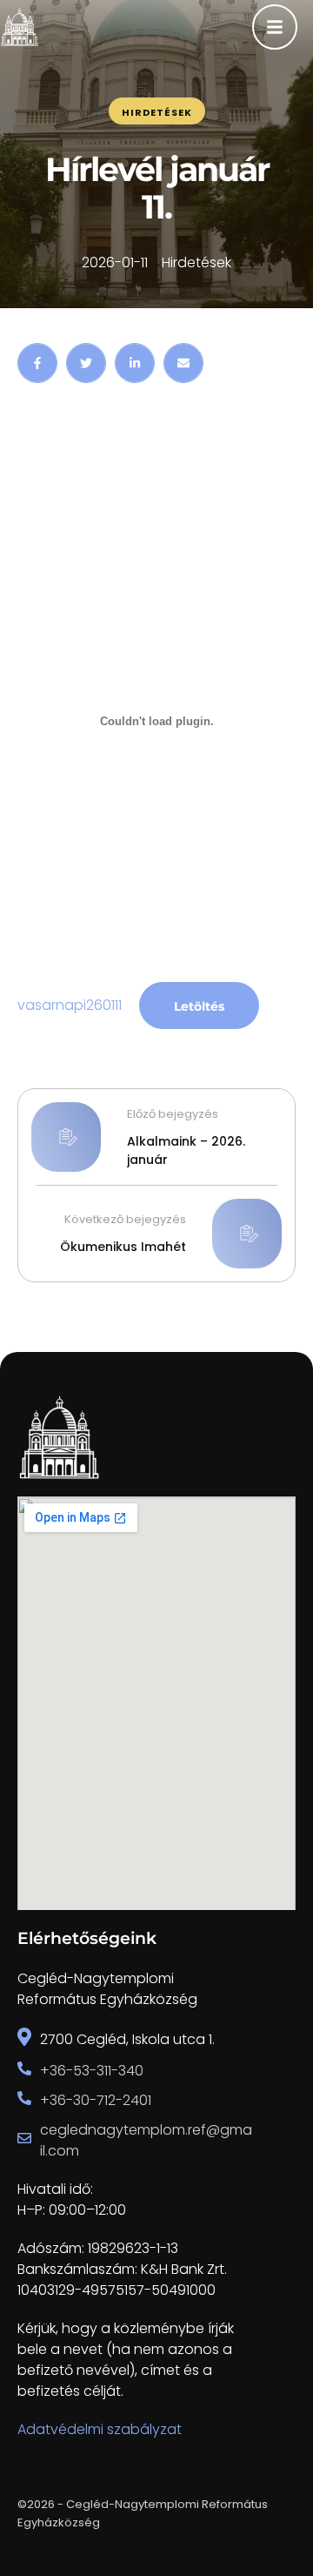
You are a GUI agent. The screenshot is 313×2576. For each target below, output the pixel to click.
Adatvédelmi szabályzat (100, 2429)
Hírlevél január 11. (157, 188)
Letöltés (199, 1006)
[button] (266, 2502)
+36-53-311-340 (92, 2071)
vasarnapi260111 (70, 1005)
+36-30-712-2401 (96, 2100)
